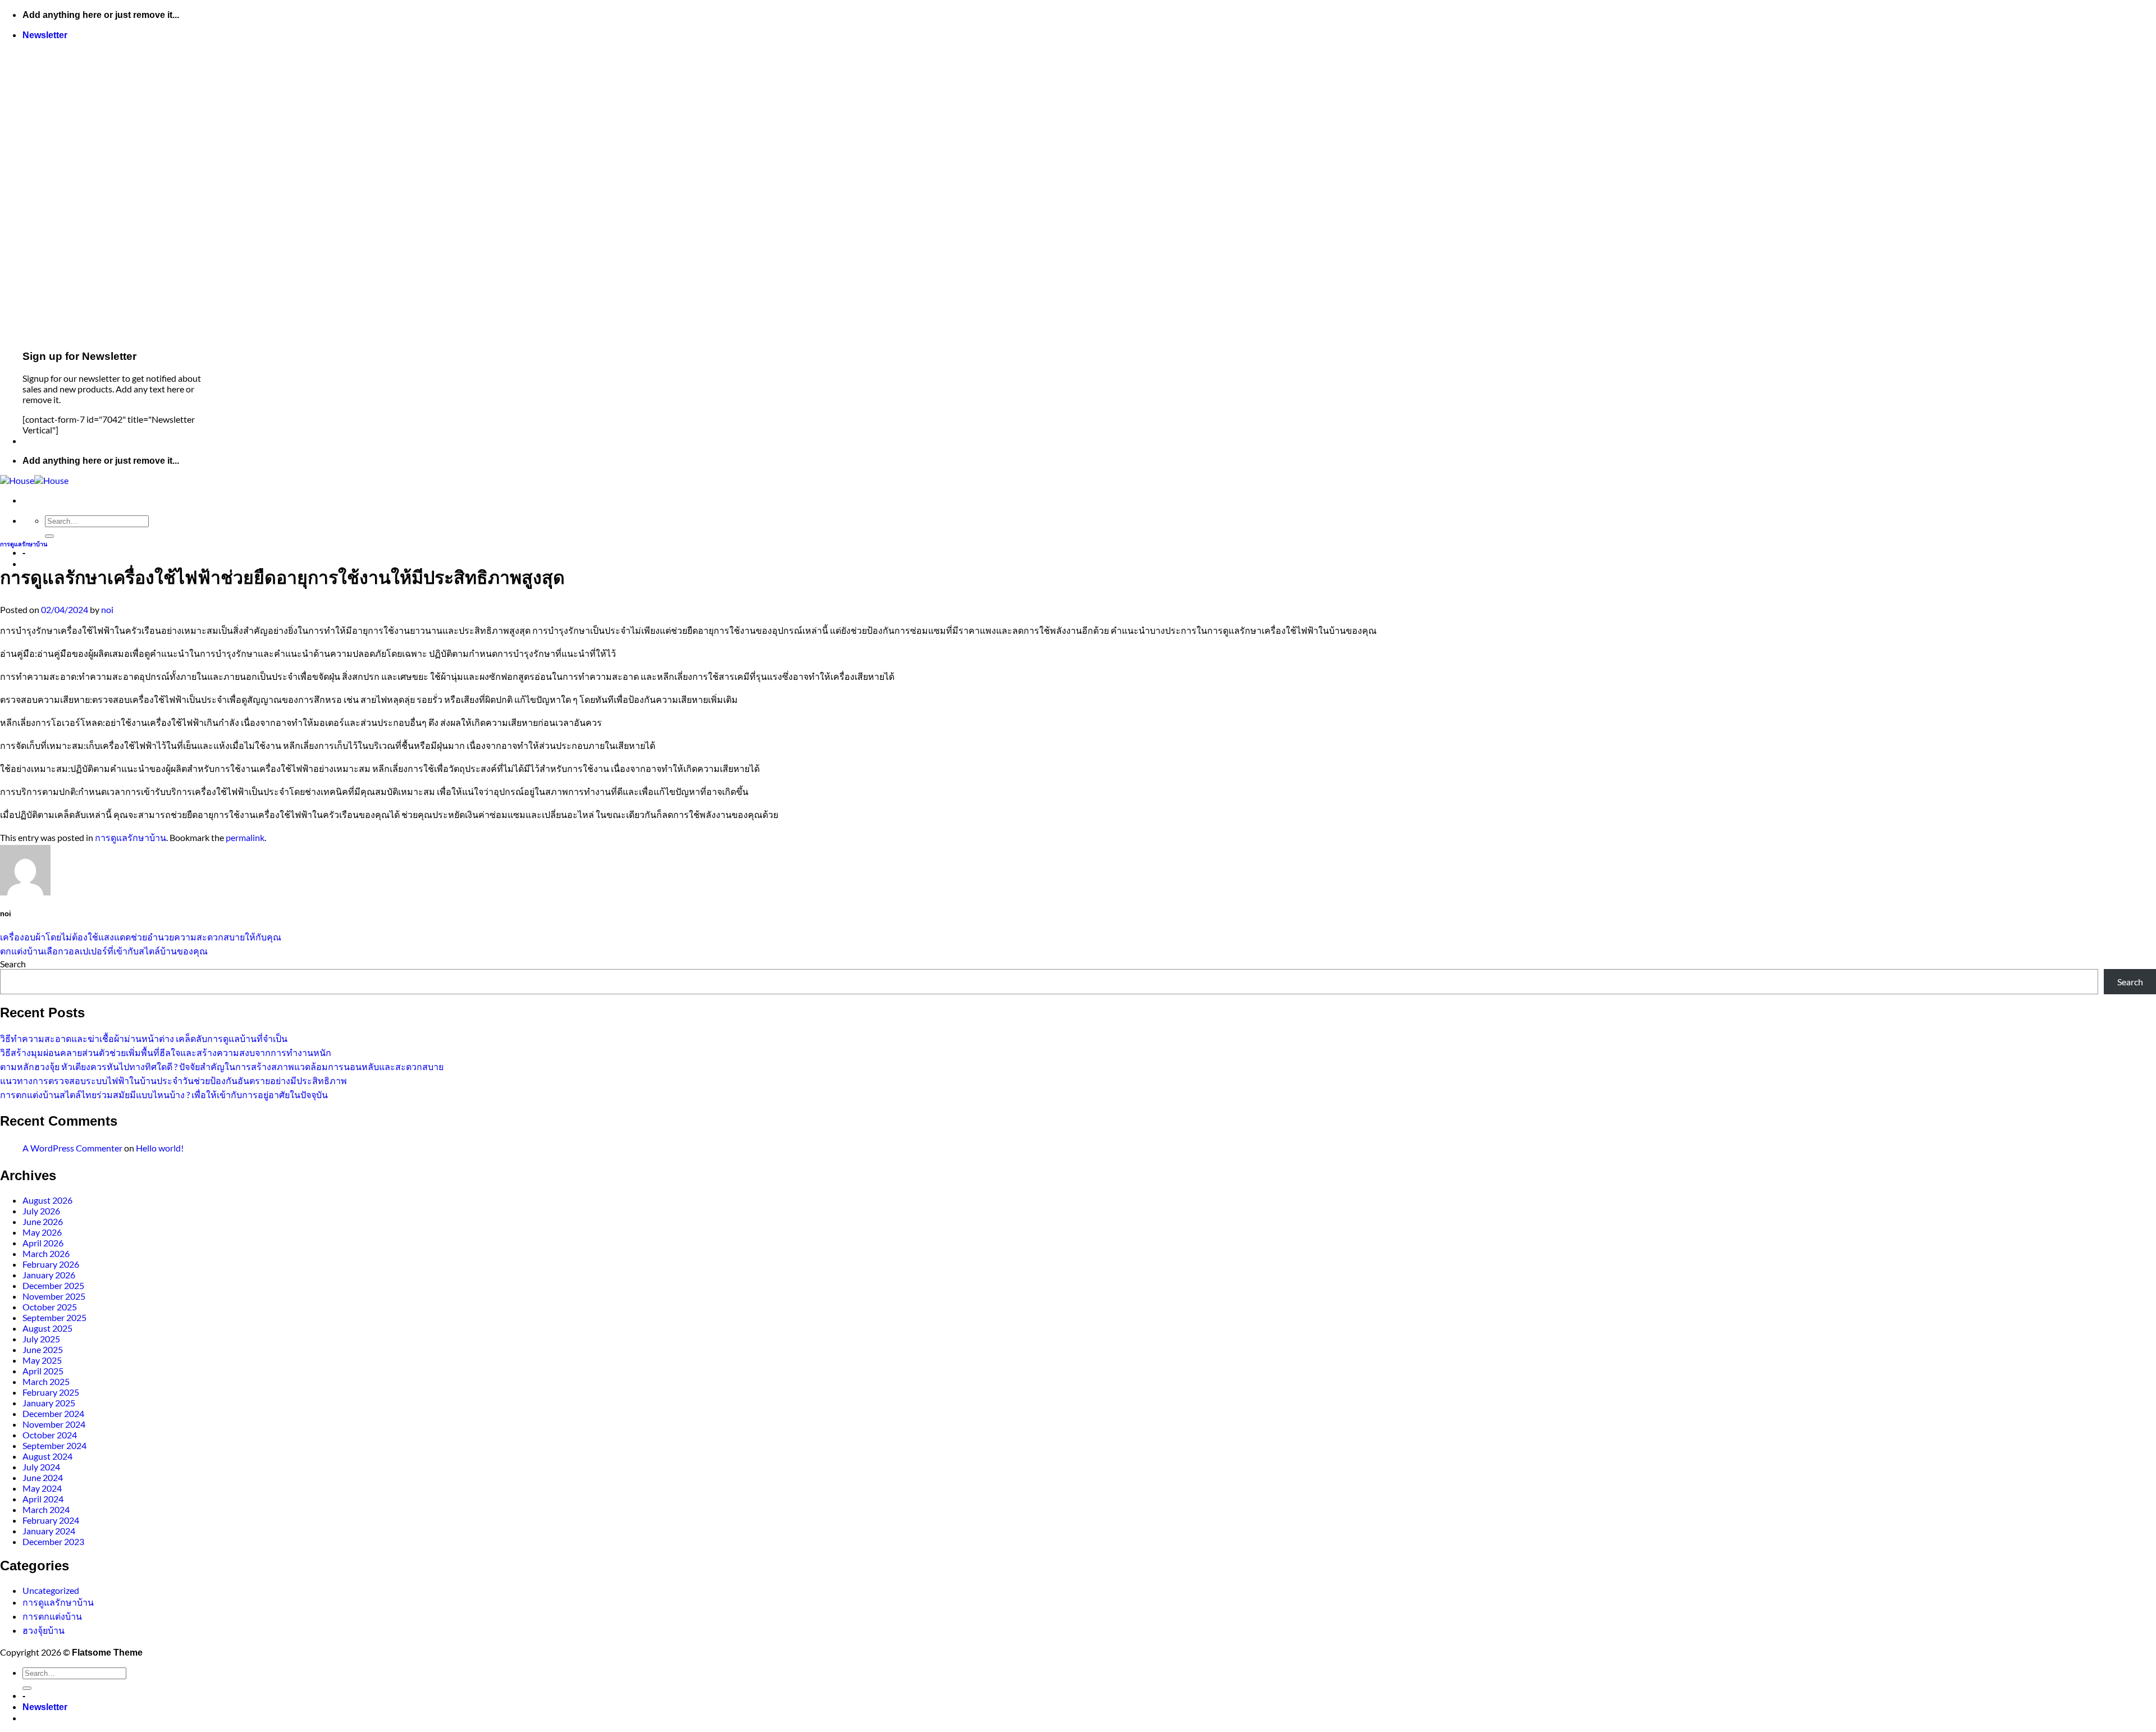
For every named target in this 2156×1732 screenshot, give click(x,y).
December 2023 (53, 1541)
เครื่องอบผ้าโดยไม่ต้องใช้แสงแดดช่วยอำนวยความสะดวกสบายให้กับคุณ (141, 937)
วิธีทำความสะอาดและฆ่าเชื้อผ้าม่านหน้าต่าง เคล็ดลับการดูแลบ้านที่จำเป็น (144, 1038)
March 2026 (46, 1253)
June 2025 (43, 1349)
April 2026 (43, 1243)
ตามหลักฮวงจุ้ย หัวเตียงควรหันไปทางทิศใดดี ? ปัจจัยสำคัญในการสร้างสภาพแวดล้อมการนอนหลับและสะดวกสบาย (222, 1066)
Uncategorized (51, 1590)
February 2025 (51, 1392)
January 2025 (49, 1403)
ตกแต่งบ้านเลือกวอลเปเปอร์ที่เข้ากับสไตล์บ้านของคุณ (104, 951)
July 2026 (41, 1211)
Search (13, 964)
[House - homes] (34, 480)
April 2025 (43, 1371)
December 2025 (53, 1285)
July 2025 (41, 1339)
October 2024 (50, 1435)
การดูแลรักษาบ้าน (24, 544)
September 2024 (54, 1445)
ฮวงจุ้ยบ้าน (44, 1630)
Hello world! (160, 1148)
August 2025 (47, 1328)
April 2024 (43, 1499)
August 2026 (47, 1200)
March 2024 (46, 1509)
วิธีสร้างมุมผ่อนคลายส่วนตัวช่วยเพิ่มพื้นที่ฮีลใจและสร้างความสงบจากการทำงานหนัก (166, 1052)
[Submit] (49, 536)
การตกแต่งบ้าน (52, 1616)
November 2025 (54, 1296)
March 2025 (46, 1381)
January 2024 (49, 1531)
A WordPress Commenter (72, 1148)
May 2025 (42, 1360)
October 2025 (50, 1307)
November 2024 (54, 1424)
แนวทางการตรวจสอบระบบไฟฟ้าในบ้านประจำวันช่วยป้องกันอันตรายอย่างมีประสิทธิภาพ (173, 1080)
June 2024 (43, 1477)
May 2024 (42, 1488)
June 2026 (43, 1221)
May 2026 (42, 1232)
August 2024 (47, 1456)
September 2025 (54, 1317)
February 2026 (51, 1264)
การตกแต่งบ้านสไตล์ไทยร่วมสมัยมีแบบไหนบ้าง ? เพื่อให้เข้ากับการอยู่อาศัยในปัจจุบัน (164, 1095)
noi (107, 609)
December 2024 (53, 1413)
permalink (245, 837)
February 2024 (51, 1520)
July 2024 (41, 1467)
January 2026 (49, 1275)
